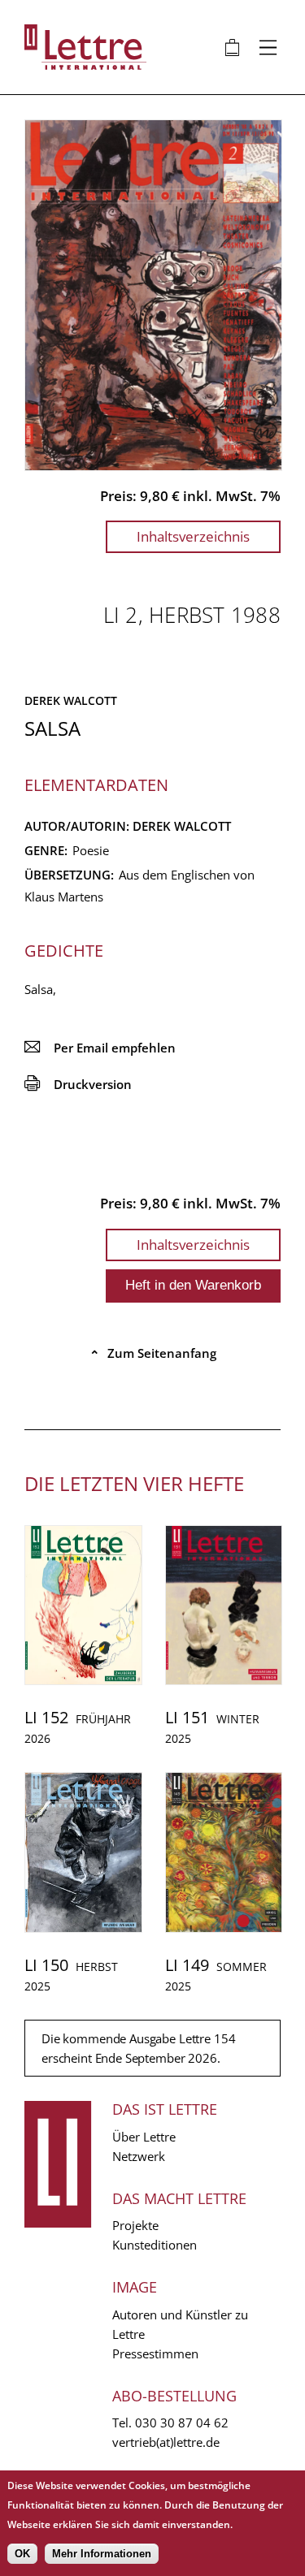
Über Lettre (144, 2137)
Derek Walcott (71, 700)
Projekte (135, 2225)
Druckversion (78, 1084)
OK (22, 2554)
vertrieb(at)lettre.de (166, 2442)
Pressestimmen (155, 2353)
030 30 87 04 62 (182, 2423)
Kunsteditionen (155, 2245)
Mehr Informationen (102, 2554)
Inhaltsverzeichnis (193, 536)
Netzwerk (139, 2156)
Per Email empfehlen (100, 1048)
